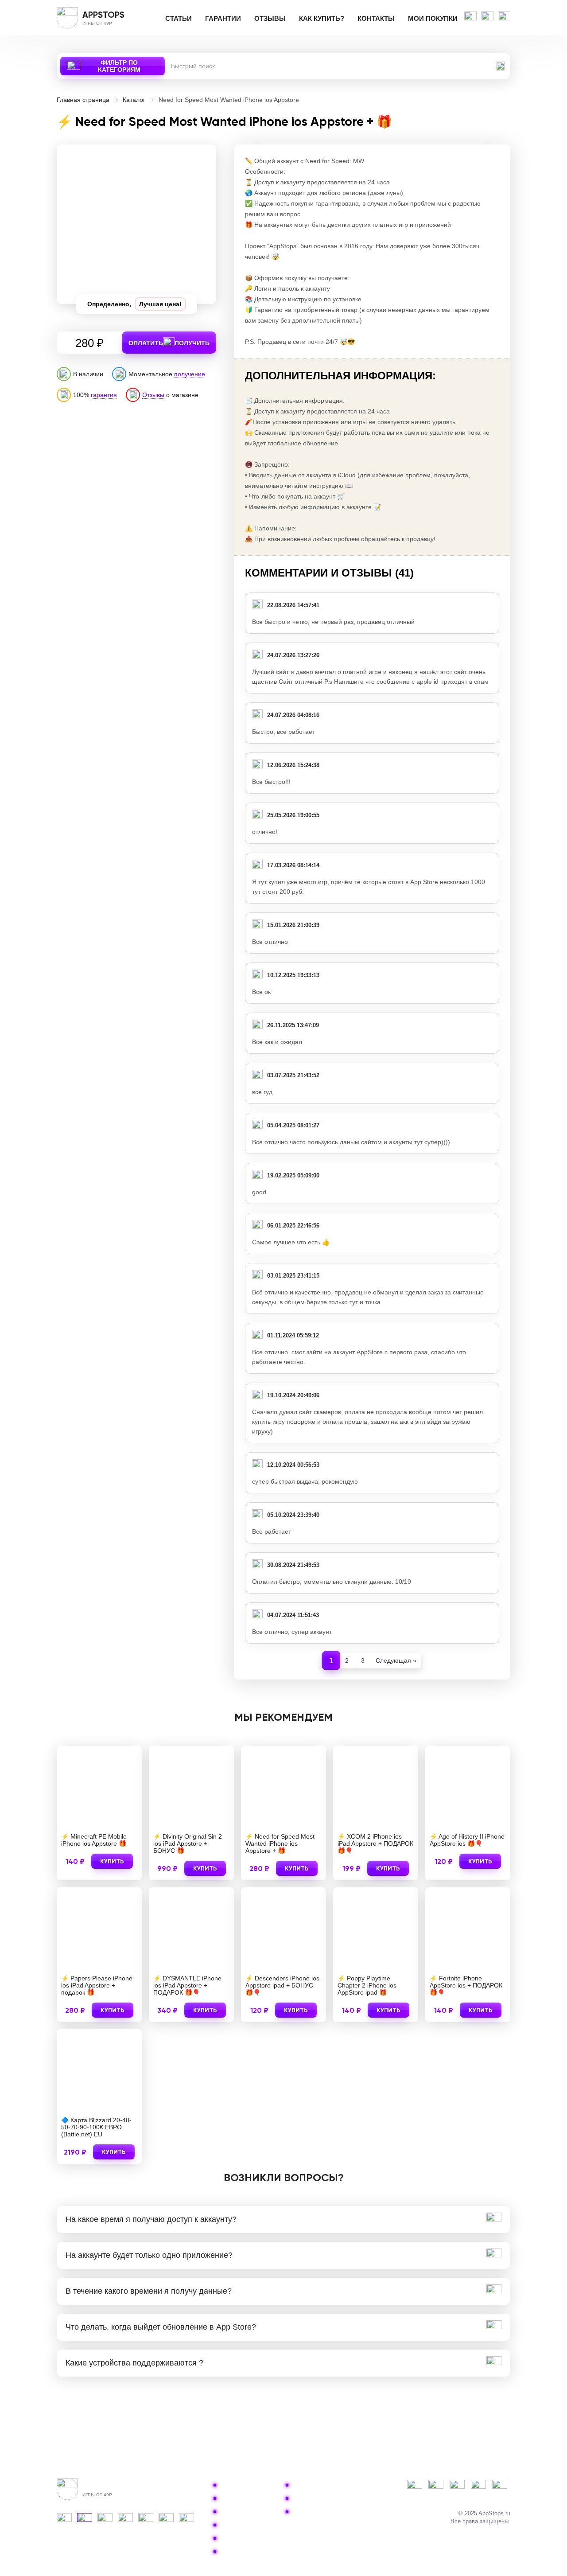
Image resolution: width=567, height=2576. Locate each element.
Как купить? (322, 18)
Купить (112, 1861)
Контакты (376, 18)
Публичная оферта (322, 2498)
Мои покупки (433, 18)
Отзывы (270, 18)
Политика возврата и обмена (337, 2485)
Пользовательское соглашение (340, 2512)
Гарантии (223, 18)
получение (190, 374)
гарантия (104, 395)
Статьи (179, 18)
